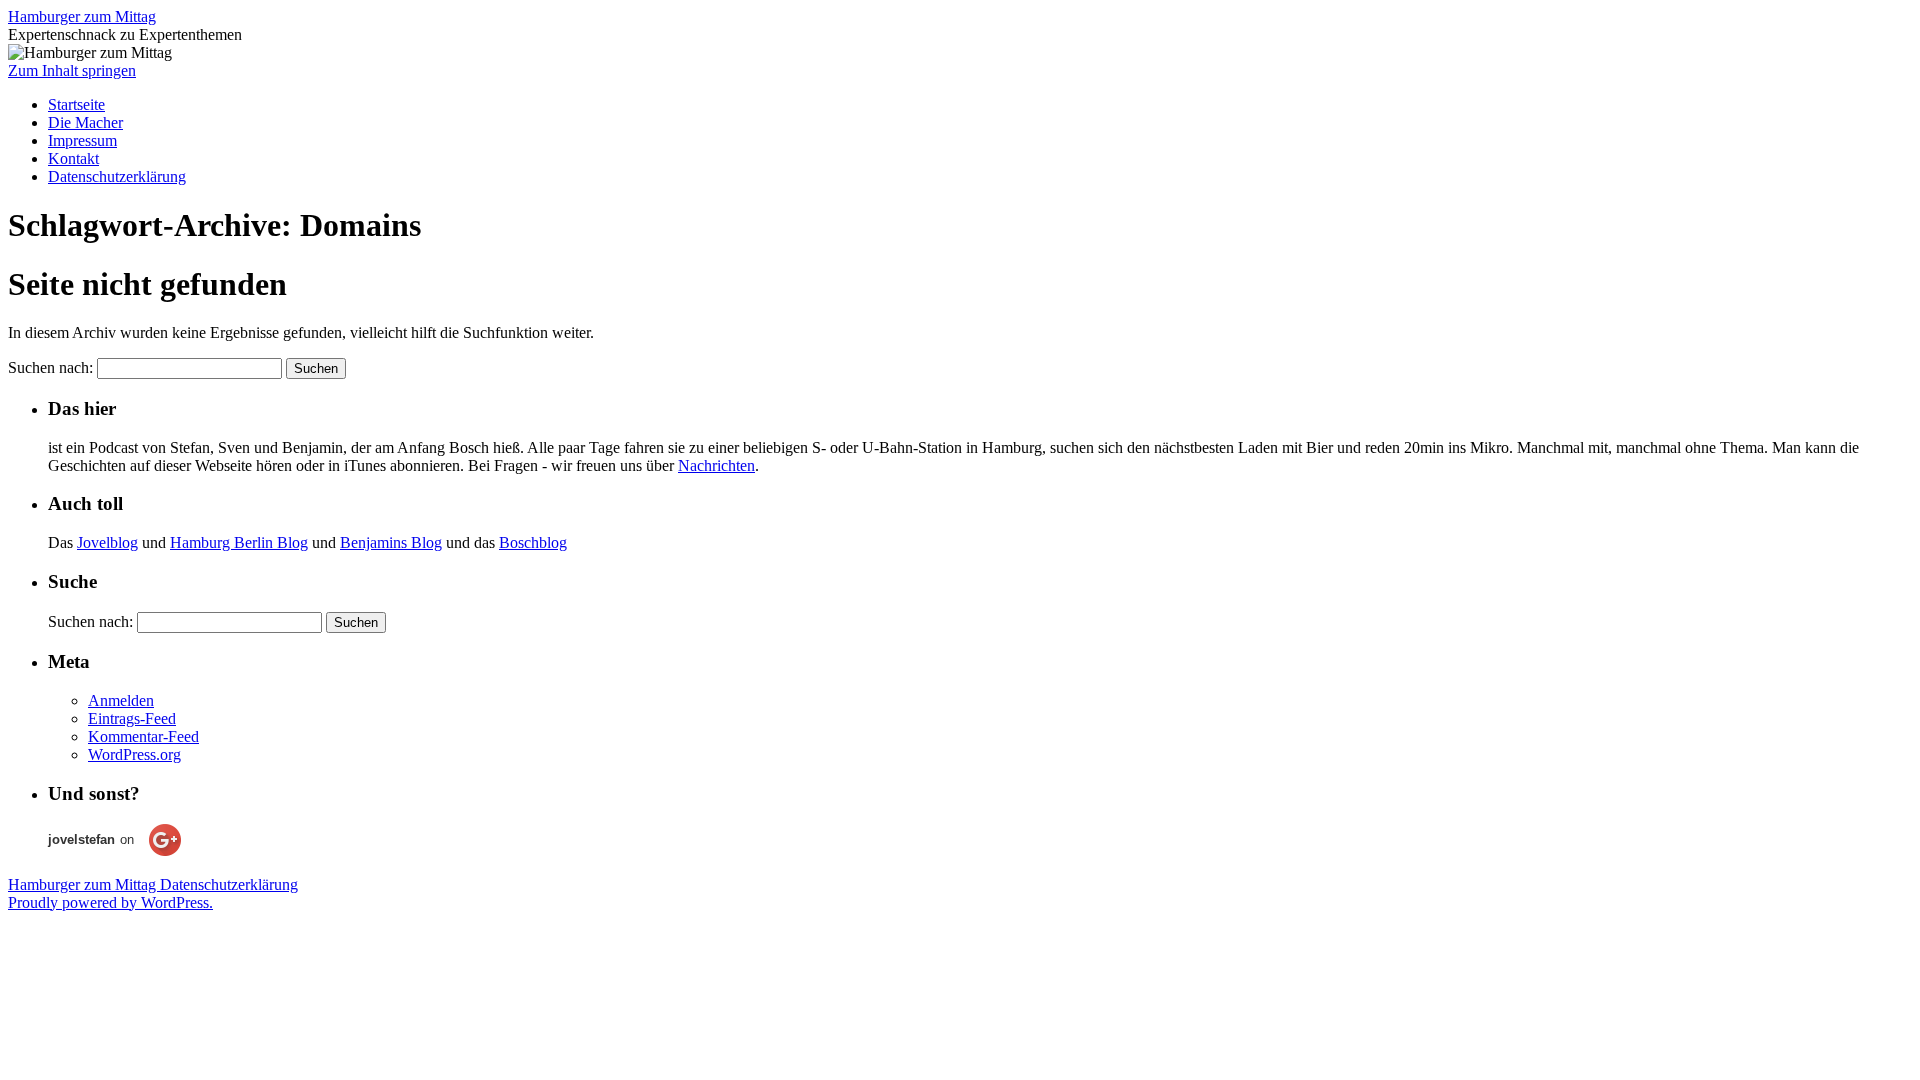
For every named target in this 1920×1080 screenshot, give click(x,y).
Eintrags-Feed (132, 718)
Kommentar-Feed (143, 736)
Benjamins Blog (391, 542)
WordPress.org (134, 754)
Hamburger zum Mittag (82, 16)
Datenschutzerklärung (117, 176)
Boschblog (533, 542)
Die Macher (85, 122)
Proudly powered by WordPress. (110, 902)
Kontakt (73, 158)
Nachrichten (716, 465)
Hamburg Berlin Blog (239, 542)
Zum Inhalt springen (72, 70)
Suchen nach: (50, 367)
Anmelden (121, 700)
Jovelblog (107, 542)
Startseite (76, 104)
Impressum (82, 140)
